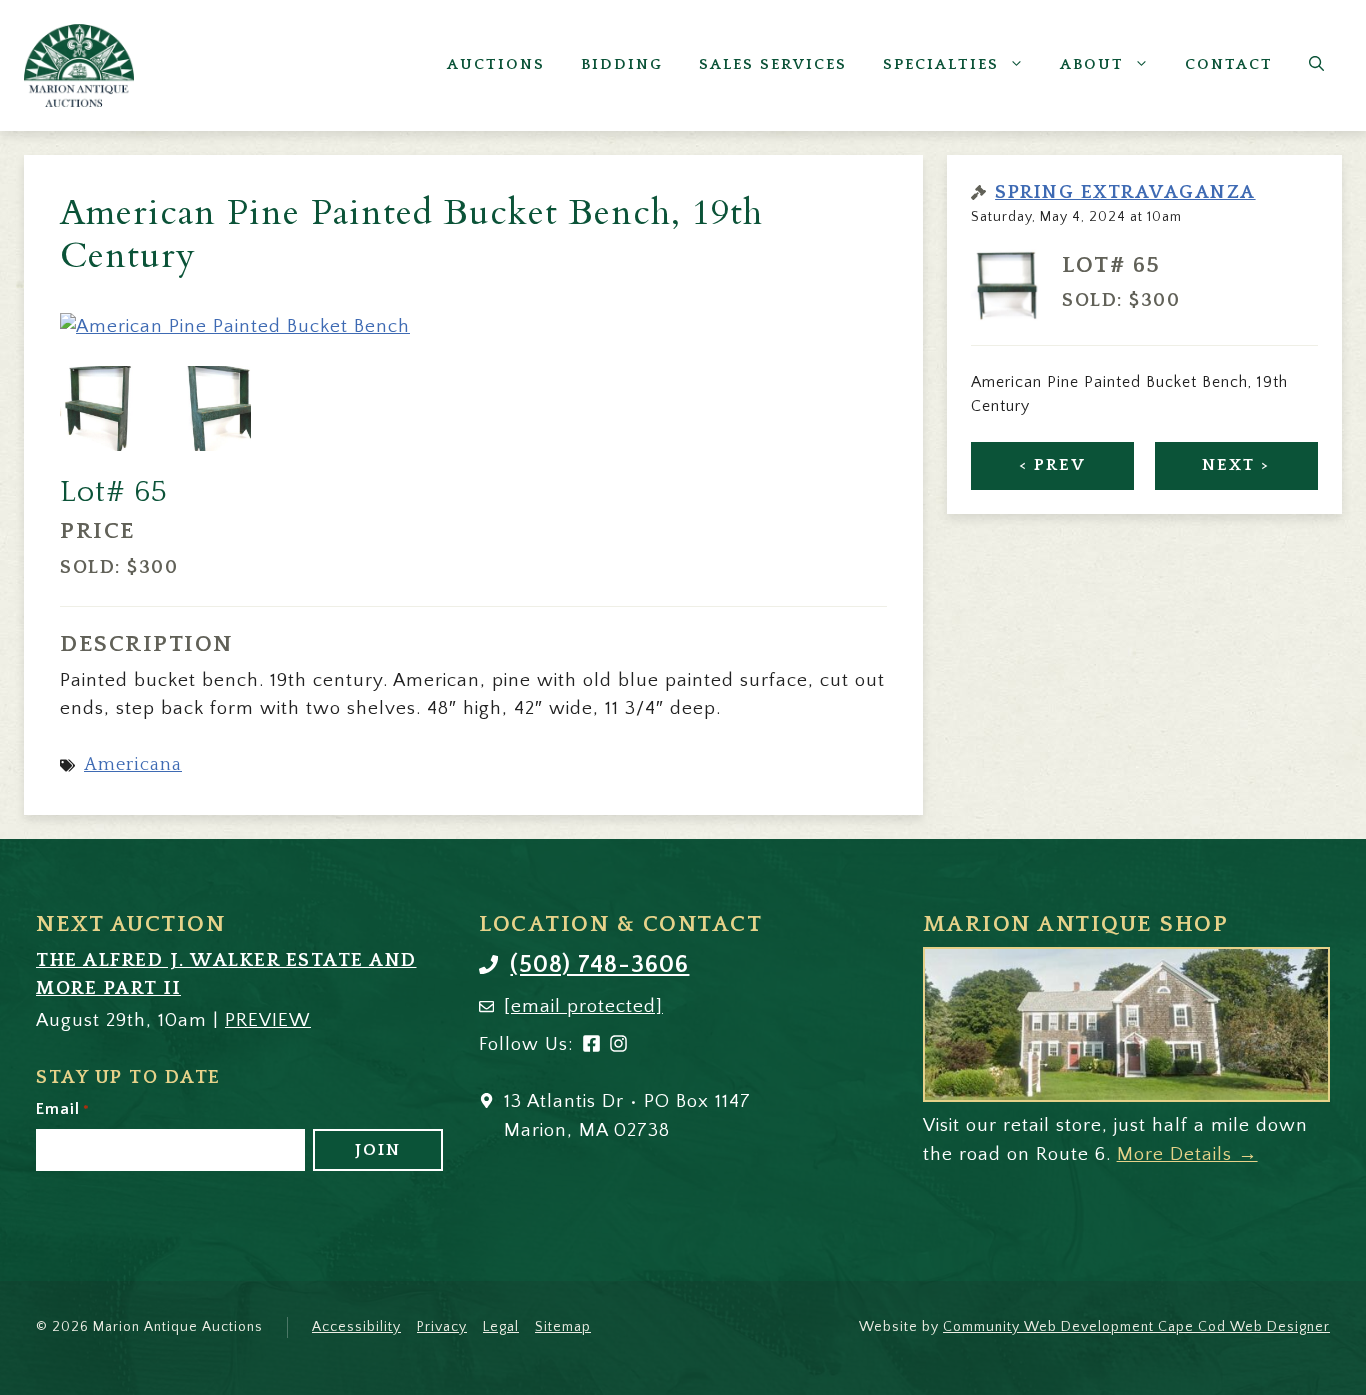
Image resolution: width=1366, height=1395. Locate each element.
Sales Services (773, 64)
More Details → (1187, 1154)
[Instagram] (618, 1047)
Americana (133, 765)
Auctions (496, 64)
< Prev (1052, 465)
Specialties (941, 64)
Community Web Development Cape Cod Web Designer (1136, 1327)
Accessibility (356, 1327)
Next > (1236, 465)
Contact (1229, 64)
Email (63, 1109)
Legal (501, 1327)
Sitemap (563, 1327)
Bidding (622, 64)
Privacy (442, 1327)
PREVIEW (268, 1020)
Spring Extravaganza (1125, 192)
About (1092, 64)
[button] (1316, 65)
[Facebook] (591, 1047)
